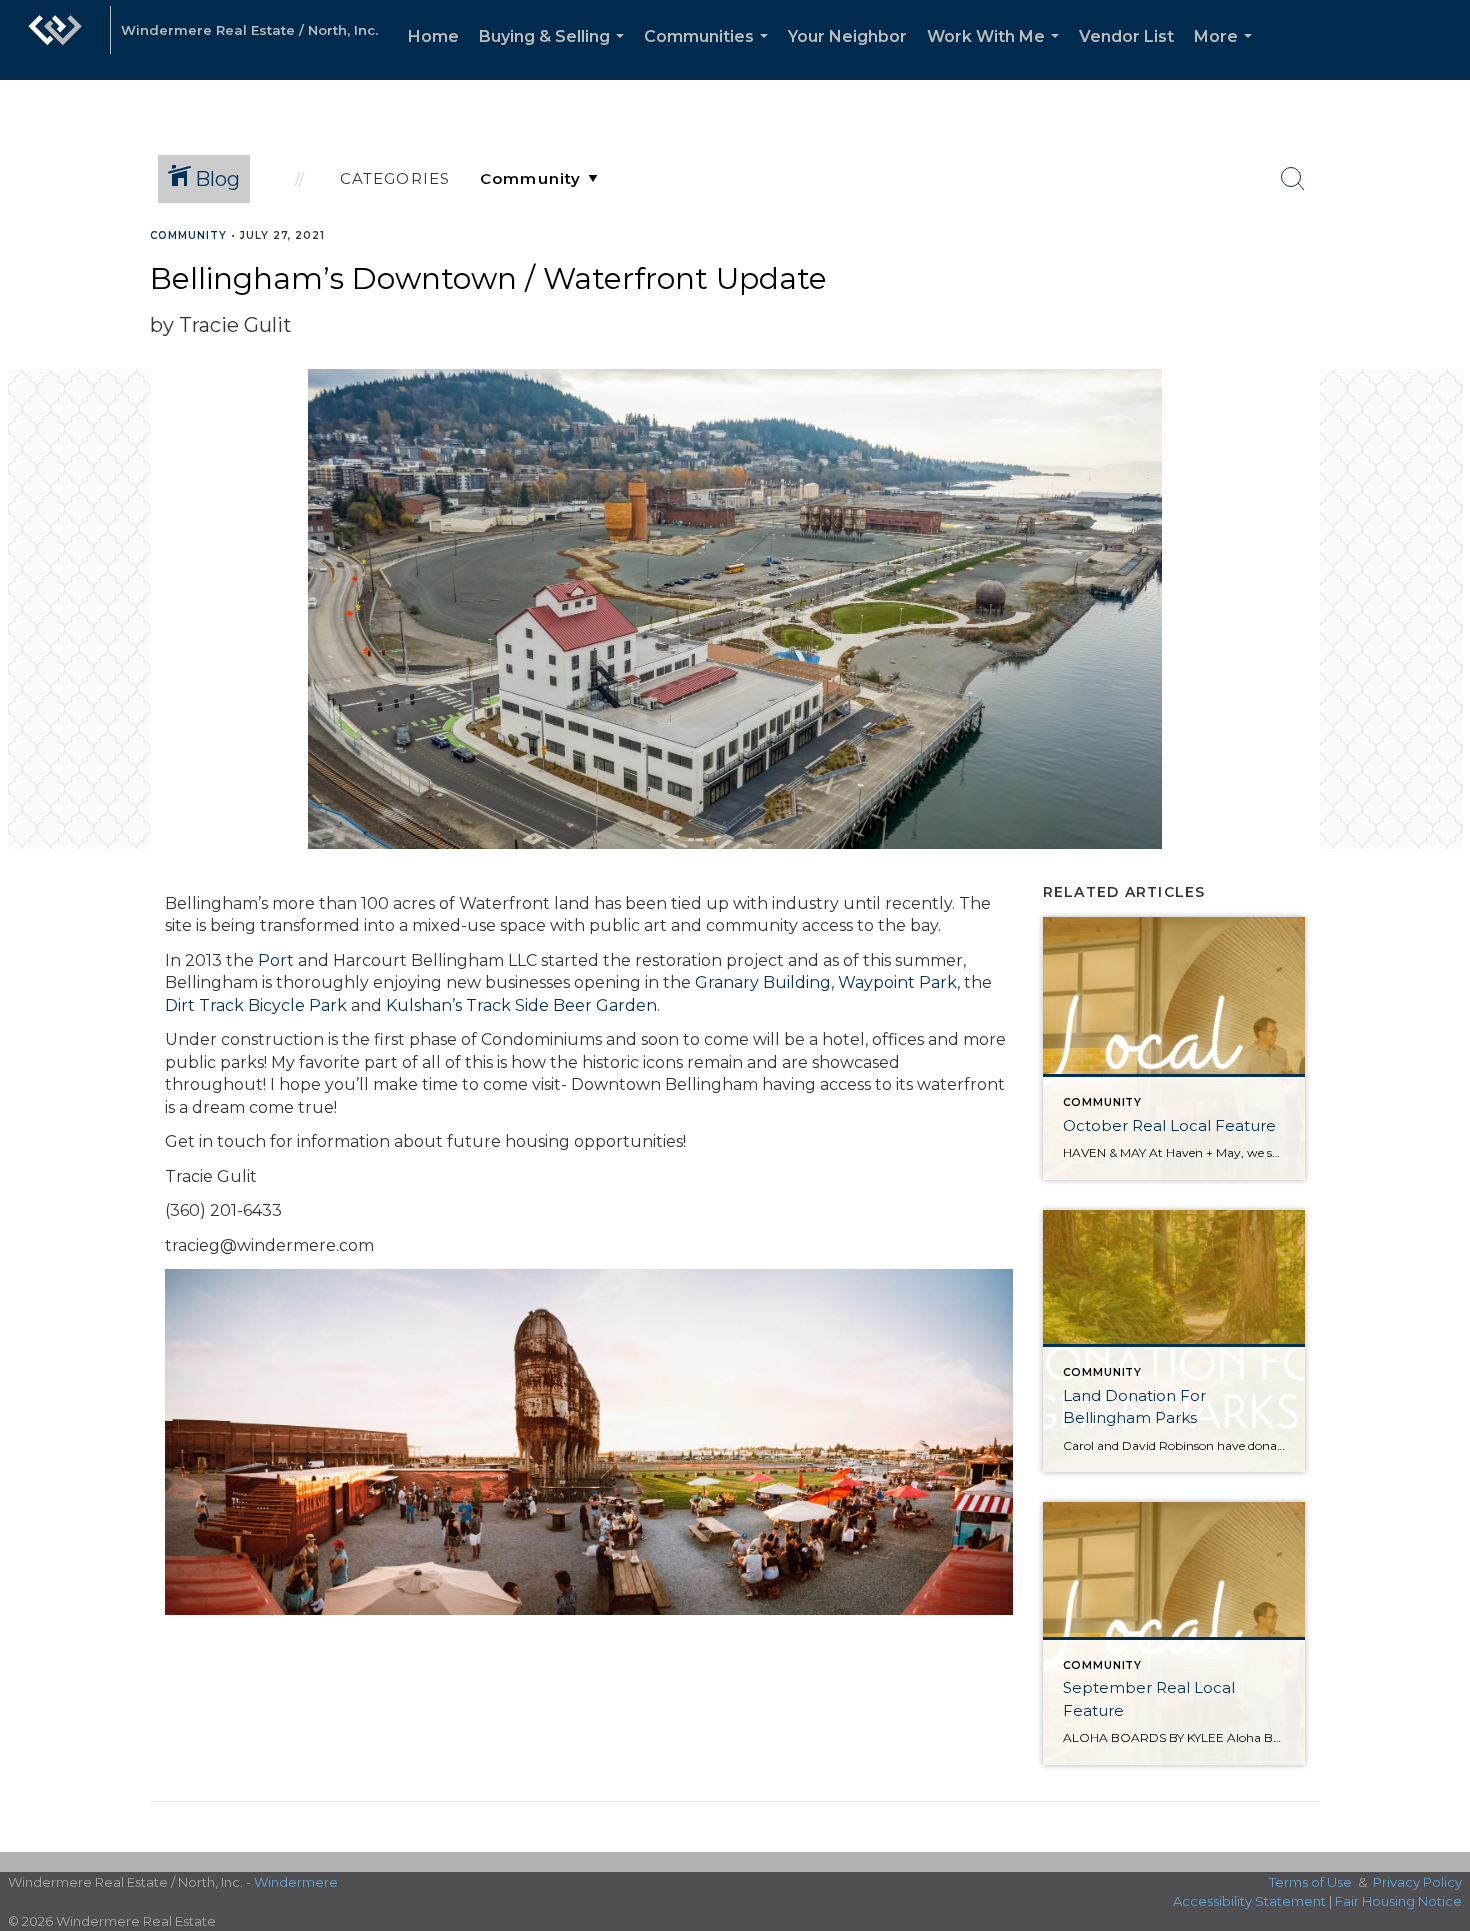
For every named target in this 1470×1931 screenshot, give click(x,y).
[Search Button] (1293, 179)
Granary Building (763, 982)
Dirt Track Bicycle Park (256, 1005)
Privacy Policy (1417, 1882)
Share (1438, 273)
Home (433, 36)
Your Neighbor (847, 36)
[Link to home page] (55, 40)
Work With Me (997, 53)
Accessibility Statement (1249, 1901)
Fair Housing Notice (1398, 1901)
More (1227, 53)
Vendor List (1126, 36)
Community (188, 235)
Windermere (296, 1882)
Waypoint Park (897, 982)
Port (276, 960)
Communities (710, 53)
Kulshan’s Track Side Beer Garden (521, 1005)
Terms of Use (1310, 1882)
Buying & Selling (555, 53)
